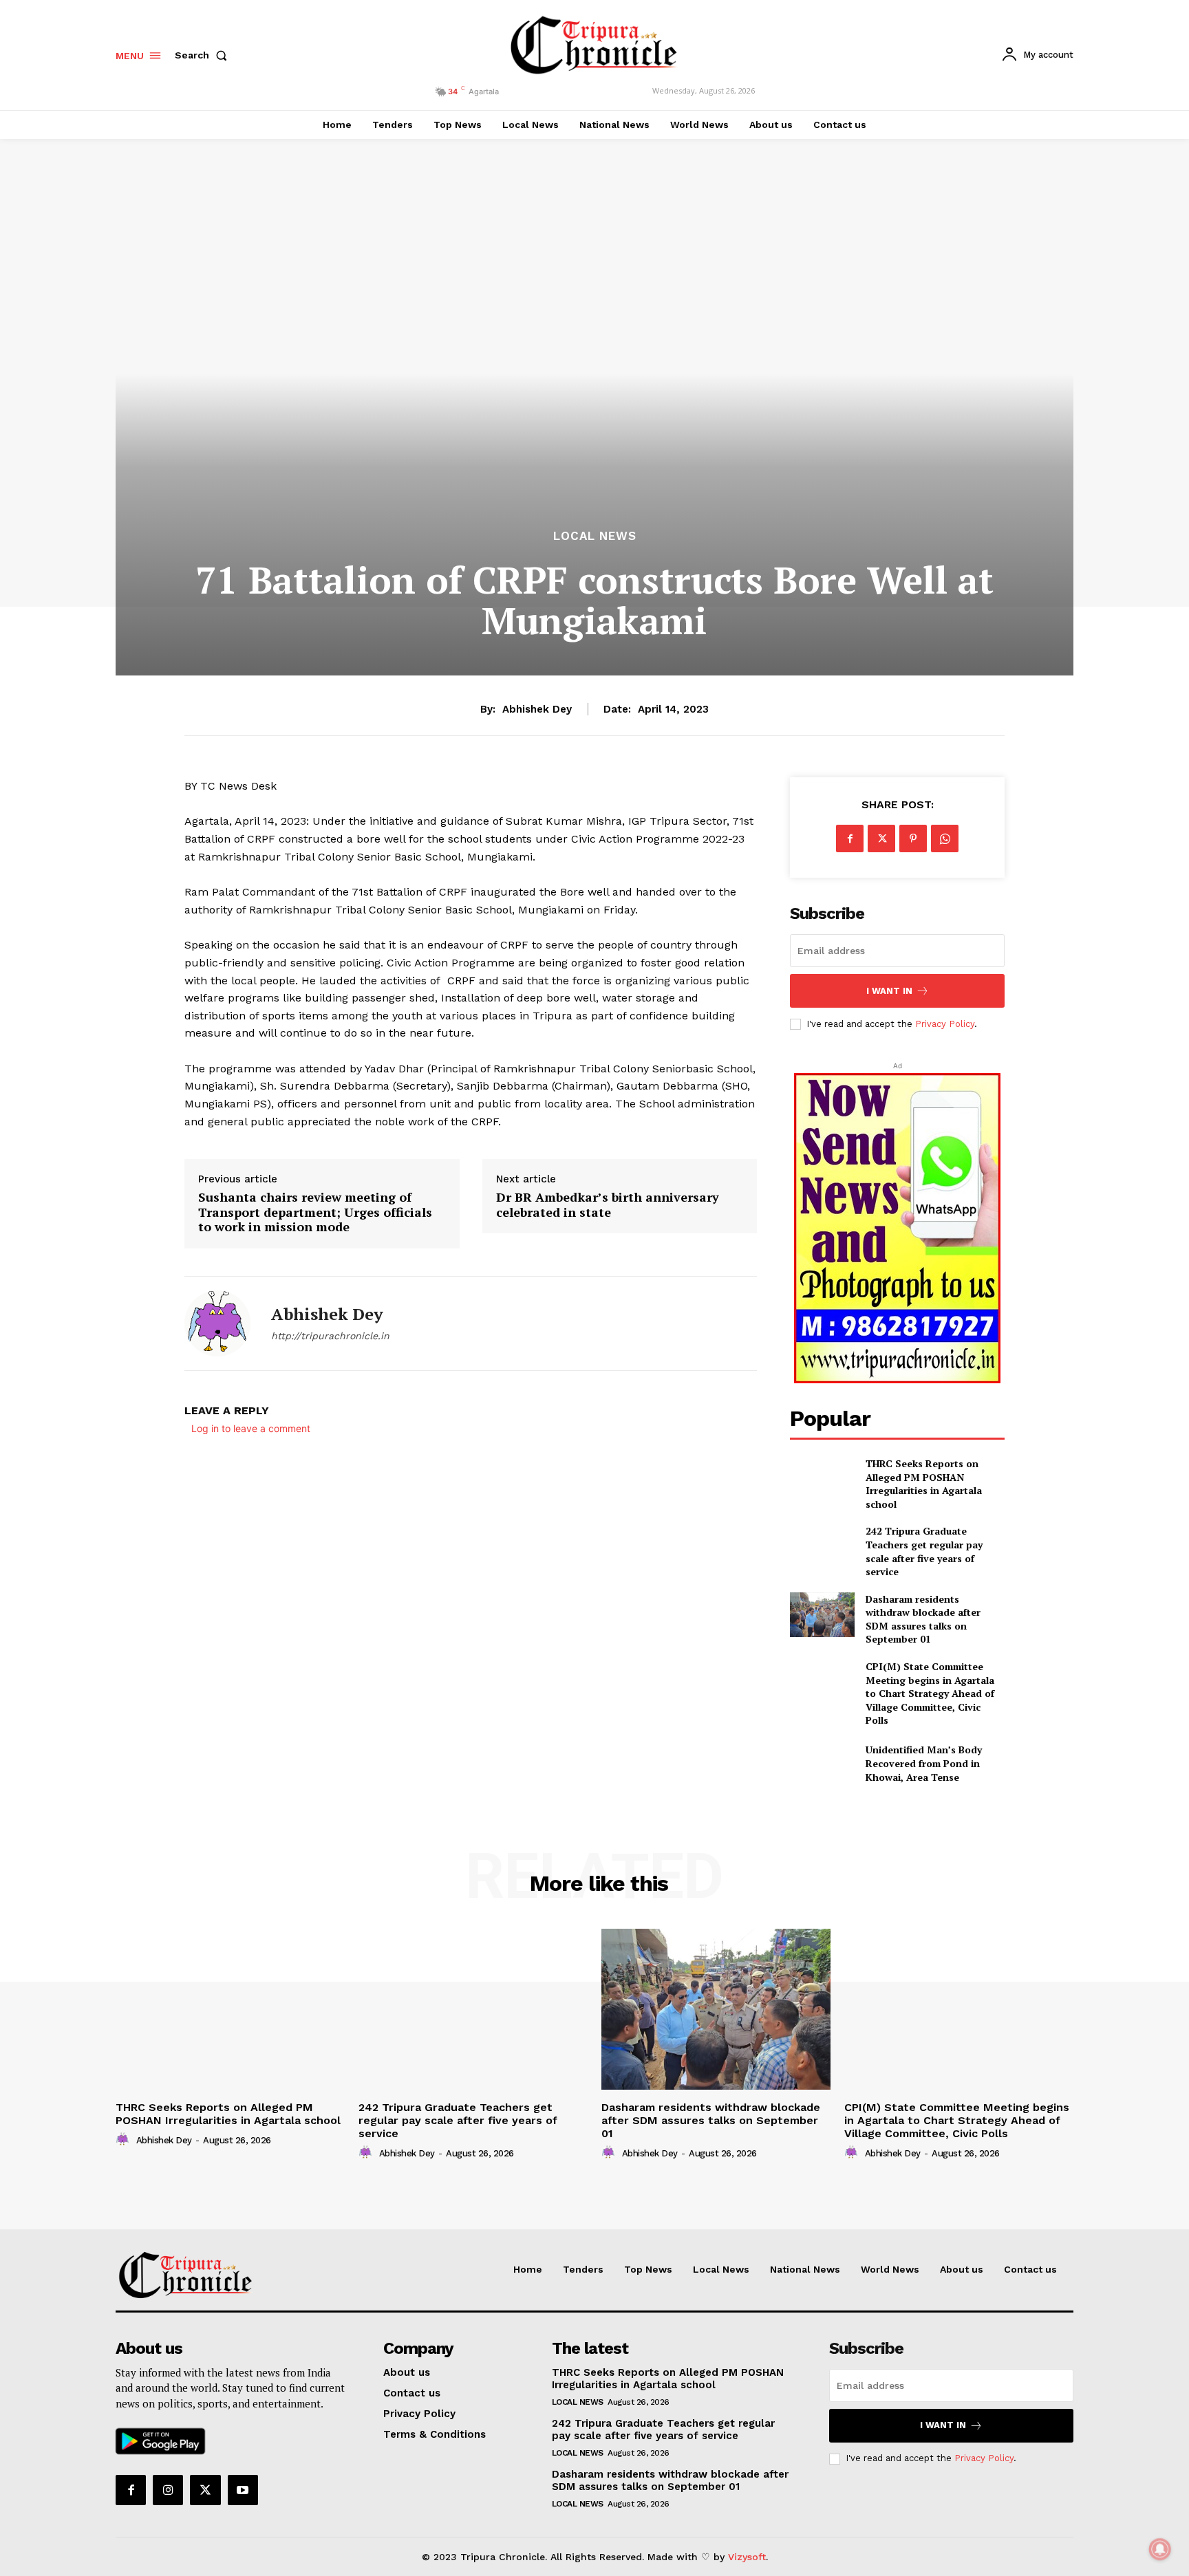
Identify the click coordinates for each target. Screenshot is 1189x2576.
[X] (881, 838)
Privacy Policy (945, 1024)
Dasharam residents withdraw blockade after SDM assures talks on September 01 (923, 1619)
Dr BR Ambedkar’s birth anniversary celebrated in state (608, 1205)
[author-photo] (125, 2140)
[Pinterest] (913, 838)
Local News (595, 536)
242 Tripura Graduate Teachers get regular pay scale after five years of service (924, 1551)
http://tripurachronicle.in (330, 1336)
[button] (204, 55)
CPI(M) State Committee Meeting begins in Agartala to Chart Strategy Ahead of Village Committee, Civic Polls (930, 1693)
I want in (889, 991)
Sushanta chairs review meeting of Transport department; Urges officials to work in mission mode (315, 1212)
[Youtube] (243, 2490)
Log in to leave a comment (251, 1428)
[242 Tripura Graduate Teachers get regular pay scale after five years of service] (822, 1547)
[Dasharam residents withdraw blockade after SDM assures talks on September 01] (822, 1615)
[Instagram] (168, 2490)
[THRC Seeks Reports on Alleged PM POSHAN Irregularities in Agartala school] (822, 1479)
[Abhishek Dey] (217, 1323)
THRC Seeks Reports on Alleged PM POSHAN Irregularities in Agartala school (924, 1484)
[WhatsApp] (945, 838)
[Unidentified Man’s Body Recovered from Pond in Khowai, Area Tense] (822, 1763)
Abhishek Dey (537, 709)
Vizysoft (747, 2557)
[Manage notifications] (1160, 2549)
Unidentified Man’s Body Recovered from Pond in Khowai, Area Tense (924, 1763)
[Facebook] (850, 838)
